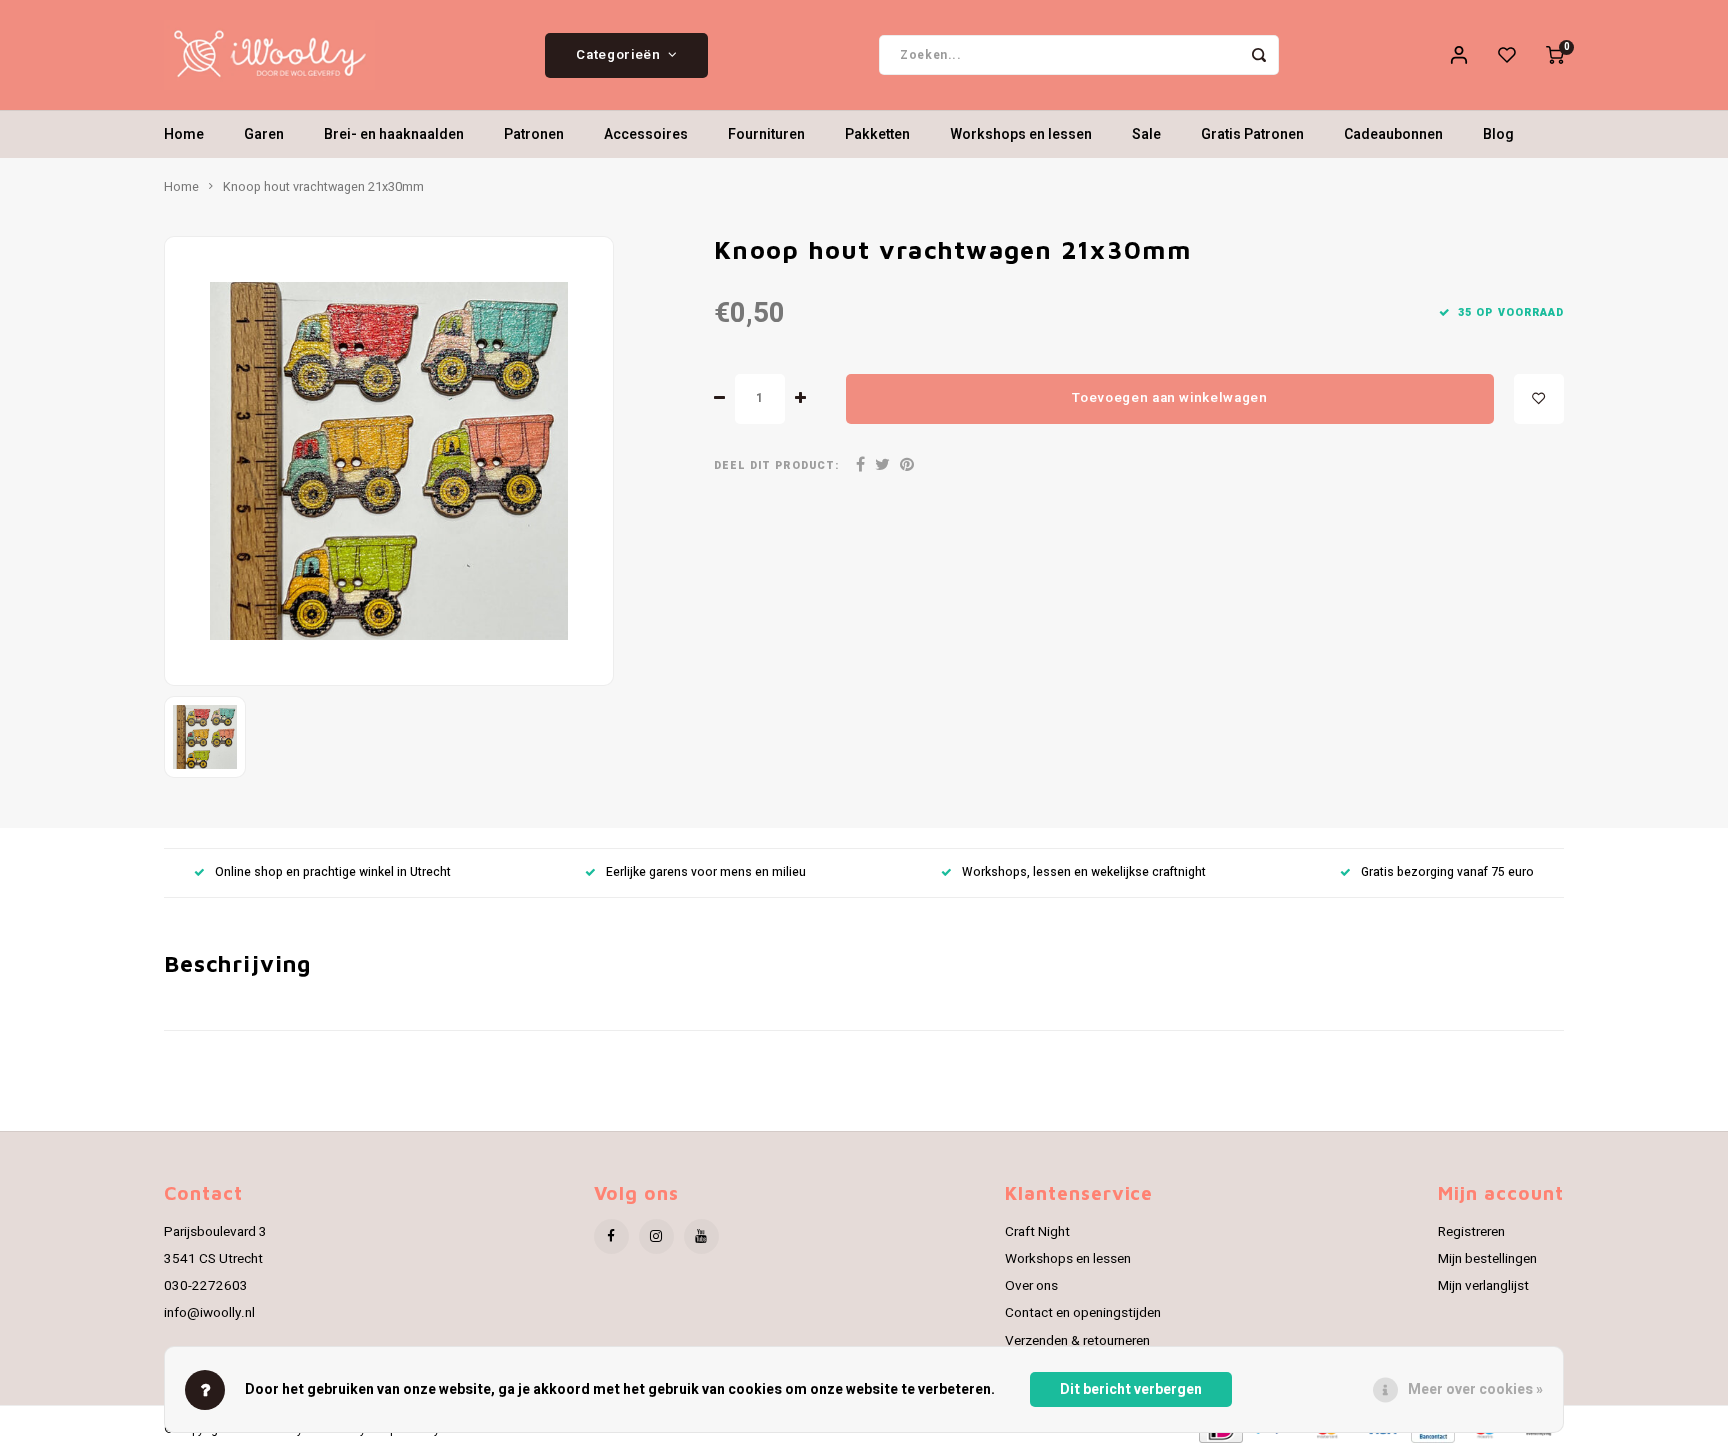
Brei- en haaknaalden (394, 134)
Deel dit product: (776, 465)
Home (184, 134)
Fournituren (766, 134)
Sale (1146, 134)
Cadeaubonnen (1393, 134)
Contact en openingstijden (1083, 1313)
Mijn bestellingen (1487, 1259)
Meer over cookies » (1475, 1389)
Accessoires (646, 134)
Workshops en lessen (1021, 134)
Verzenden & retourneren (1077, 1341)
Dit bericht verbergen (1131, 1389)
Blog (1498, 134)
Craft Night (1037, 1232)
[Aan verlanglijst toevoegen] (1539, 399)
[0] (1555, 55)
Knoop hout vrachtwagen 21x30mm (323, 187)
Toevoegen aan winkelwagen (1170, 398)
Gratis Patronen (1252, 134)
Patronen (534, 134)
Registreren (1471, 1232)
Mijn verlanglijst (1483, 1286)
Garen (264, 134)
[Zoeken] (1259, 55)
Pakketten (877, 134)
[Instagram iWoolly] (656, 1236)
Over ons (1031, 1286)
